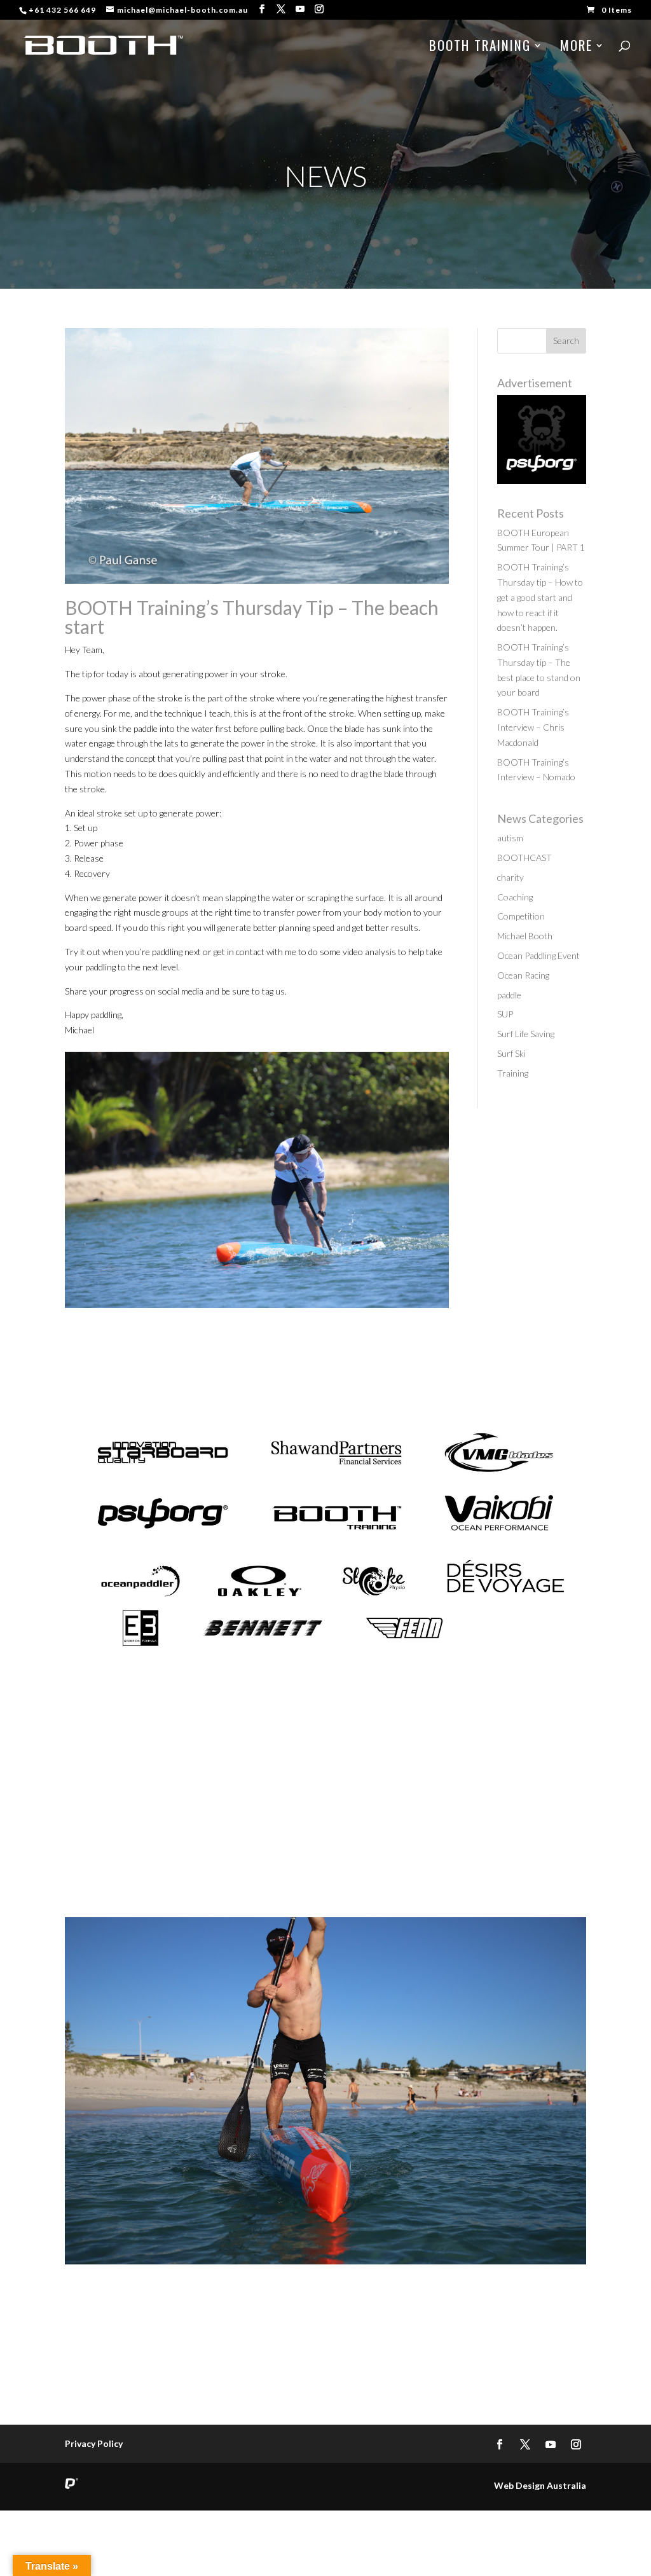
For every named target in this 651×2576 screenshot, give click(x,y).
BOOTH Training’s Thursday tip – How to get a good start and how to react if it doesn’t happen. (540, 597)
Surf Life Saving (526, 1034)
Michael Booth (525, 936)
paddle (509, 995)
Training (513, 1073)
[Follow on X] (525, 2444)
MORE (576, 48)
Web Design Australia (540, 2485)
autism (510, 838)
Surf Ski (511, 1053)
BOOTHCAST (524, 858)
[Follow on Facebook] (500, 2444)
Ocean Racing (523, 975)
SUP (505, 1014)
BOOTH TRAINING (480, 48)
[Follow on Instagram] (576, 2444)
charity (511, 877)
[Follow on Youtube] (551, 2444)
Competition (521, 916)
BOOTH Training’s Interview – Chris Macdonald (533, 727)
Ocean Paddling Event (538, 955)
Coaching (515, 897)
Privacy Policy (94, 2443)
